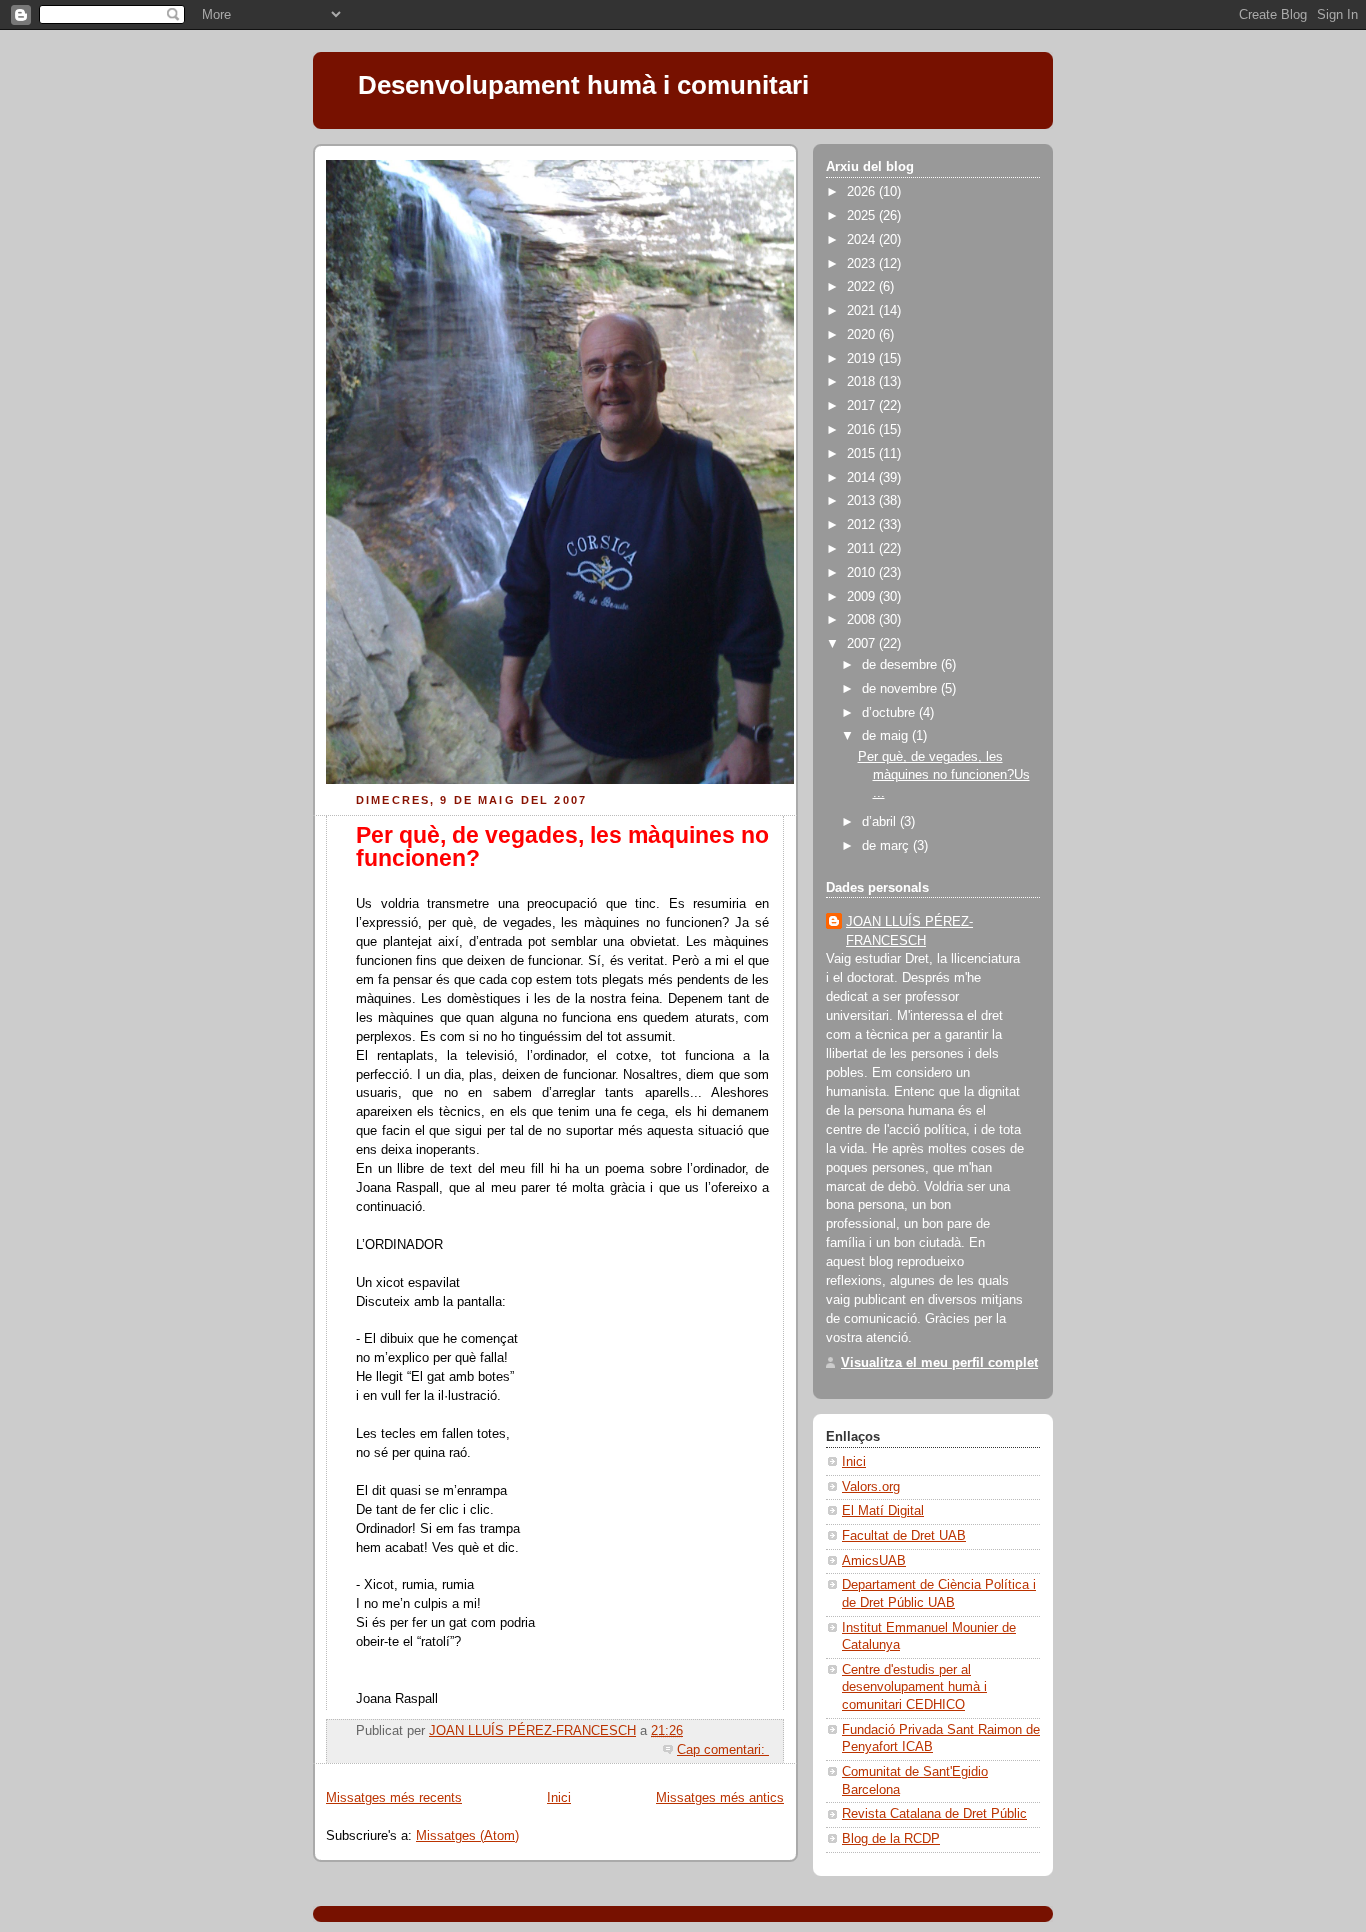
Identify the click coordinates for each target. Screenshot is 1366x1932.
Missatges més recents (394, 1798)
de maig (887, 736)
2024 (863, 240)
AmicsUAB (874, 1561)
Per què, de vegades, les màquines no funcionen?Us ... (944, 774)
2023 (863, 264)
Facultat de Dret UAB (904, 1536)
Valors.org (871, 1487)
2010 (863, 573)
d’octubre (890, 713)
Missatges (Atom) (467, 1836)
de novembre (901, 689)
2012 (863, 525)
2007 (863, 644)
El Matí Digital (883, 1511)
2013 (863, 501)
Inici (559, 1798)
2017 (863, 406)
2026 (863, 192)
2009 (863, 597)
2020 (863, 335)
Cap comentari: (723, 1750)
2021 (863, 311)
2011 (863, 549)
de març (887, 846)
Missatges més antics (720, 1798)
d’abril (881, 822)
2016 (863, 430)
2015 (863, 454)
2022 (863, 287)
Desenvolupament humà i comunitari (583, 85)
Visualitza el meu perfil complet (939, 1363)
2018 (863, 382)
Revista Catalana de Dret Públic (934, 1814)
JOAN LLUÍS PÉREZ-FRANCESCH (909, 931)
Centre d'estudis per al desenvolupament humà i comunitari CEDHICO (914, 1687)
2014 (863, 478)
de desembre (901, 665)
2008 (863, 620)
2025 (863, 216)
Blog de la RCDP (891, 1839)
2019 (863, 359)
